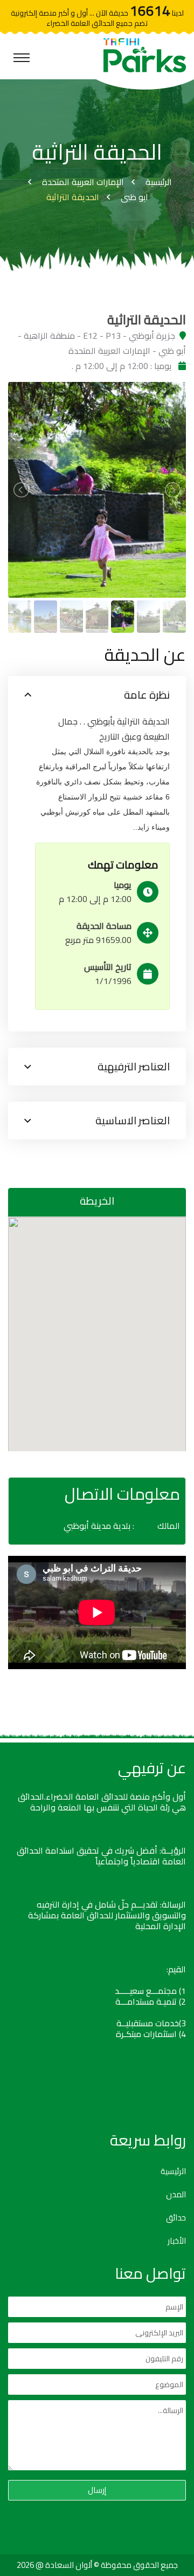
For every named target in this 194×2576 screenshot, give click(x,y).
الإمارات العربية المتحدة (83, 182)
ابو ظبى (134, 197)
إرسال (97, 2490)
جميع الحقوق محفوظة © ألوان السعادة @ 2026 (97, 2565)
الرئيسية (159, 182)
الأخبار (177, 2241)
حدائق (176, 2218)
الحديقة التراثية (73, 197)
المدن (176, 2195)
